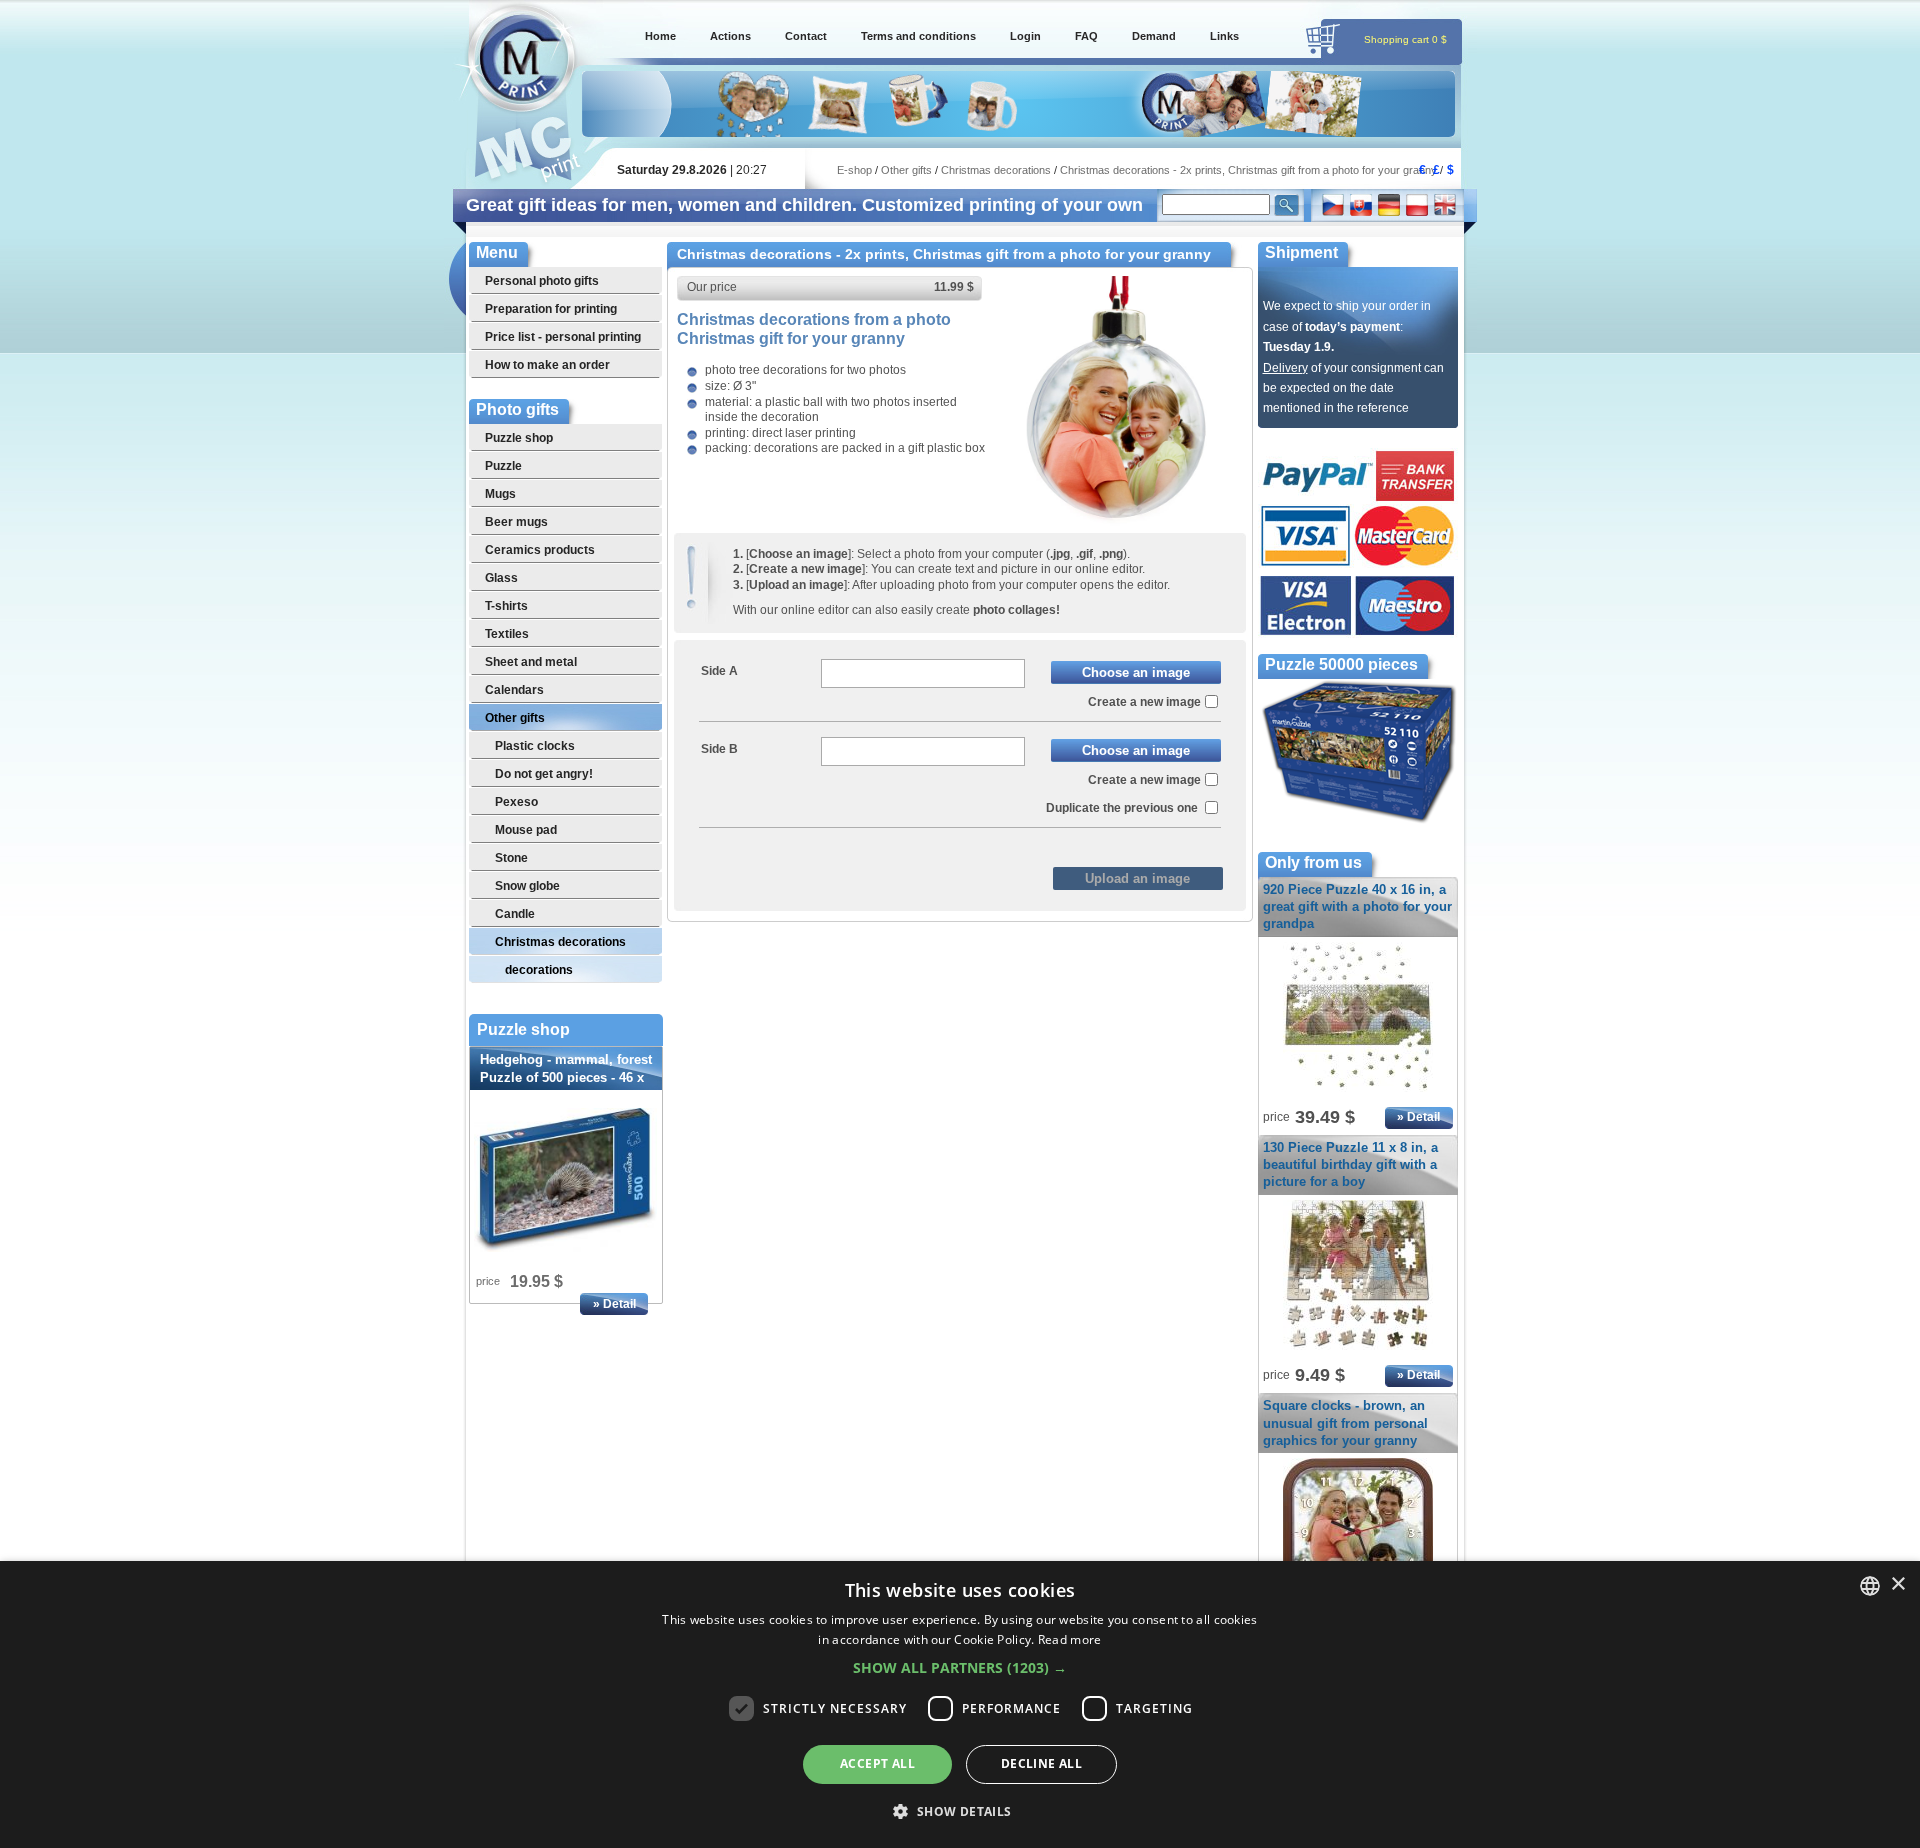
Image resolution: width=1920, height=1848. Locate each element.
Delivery (1285, 368)
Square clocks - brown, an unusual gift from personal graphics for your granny (1345, 1422)
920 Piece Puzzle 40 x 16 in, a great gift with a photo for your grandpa (1357, 906)
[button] (960, 1668)
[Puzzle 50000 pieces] (1358, 821)
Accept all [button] (877, 1763)
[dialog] (960, 1704)
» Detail (614, 1304)
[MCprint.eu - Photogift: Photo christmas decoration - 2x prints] (1115, 522)
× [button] (1897, 1584)
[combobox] (1870, 1586)
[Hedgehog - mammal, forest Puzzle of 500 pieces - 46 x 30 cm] (566, 1180)
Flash (1005, 844)
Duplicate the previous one (1123, 808)
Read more (1070, 1639)
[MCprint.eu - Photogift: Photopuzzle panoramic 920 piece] (1358, 1093)
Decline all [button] (1041, 1763)
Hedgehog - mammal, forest (566, 1077)
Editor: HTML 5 (922, 844)
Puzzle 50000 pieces (1341, 664)
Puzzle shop (523, 1030)
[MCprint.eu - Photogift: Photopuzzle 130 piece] (1358, 1351)
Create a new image (1144, 702)
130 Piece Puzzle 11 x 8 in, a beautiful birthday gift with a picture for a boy (1350, 1164)
